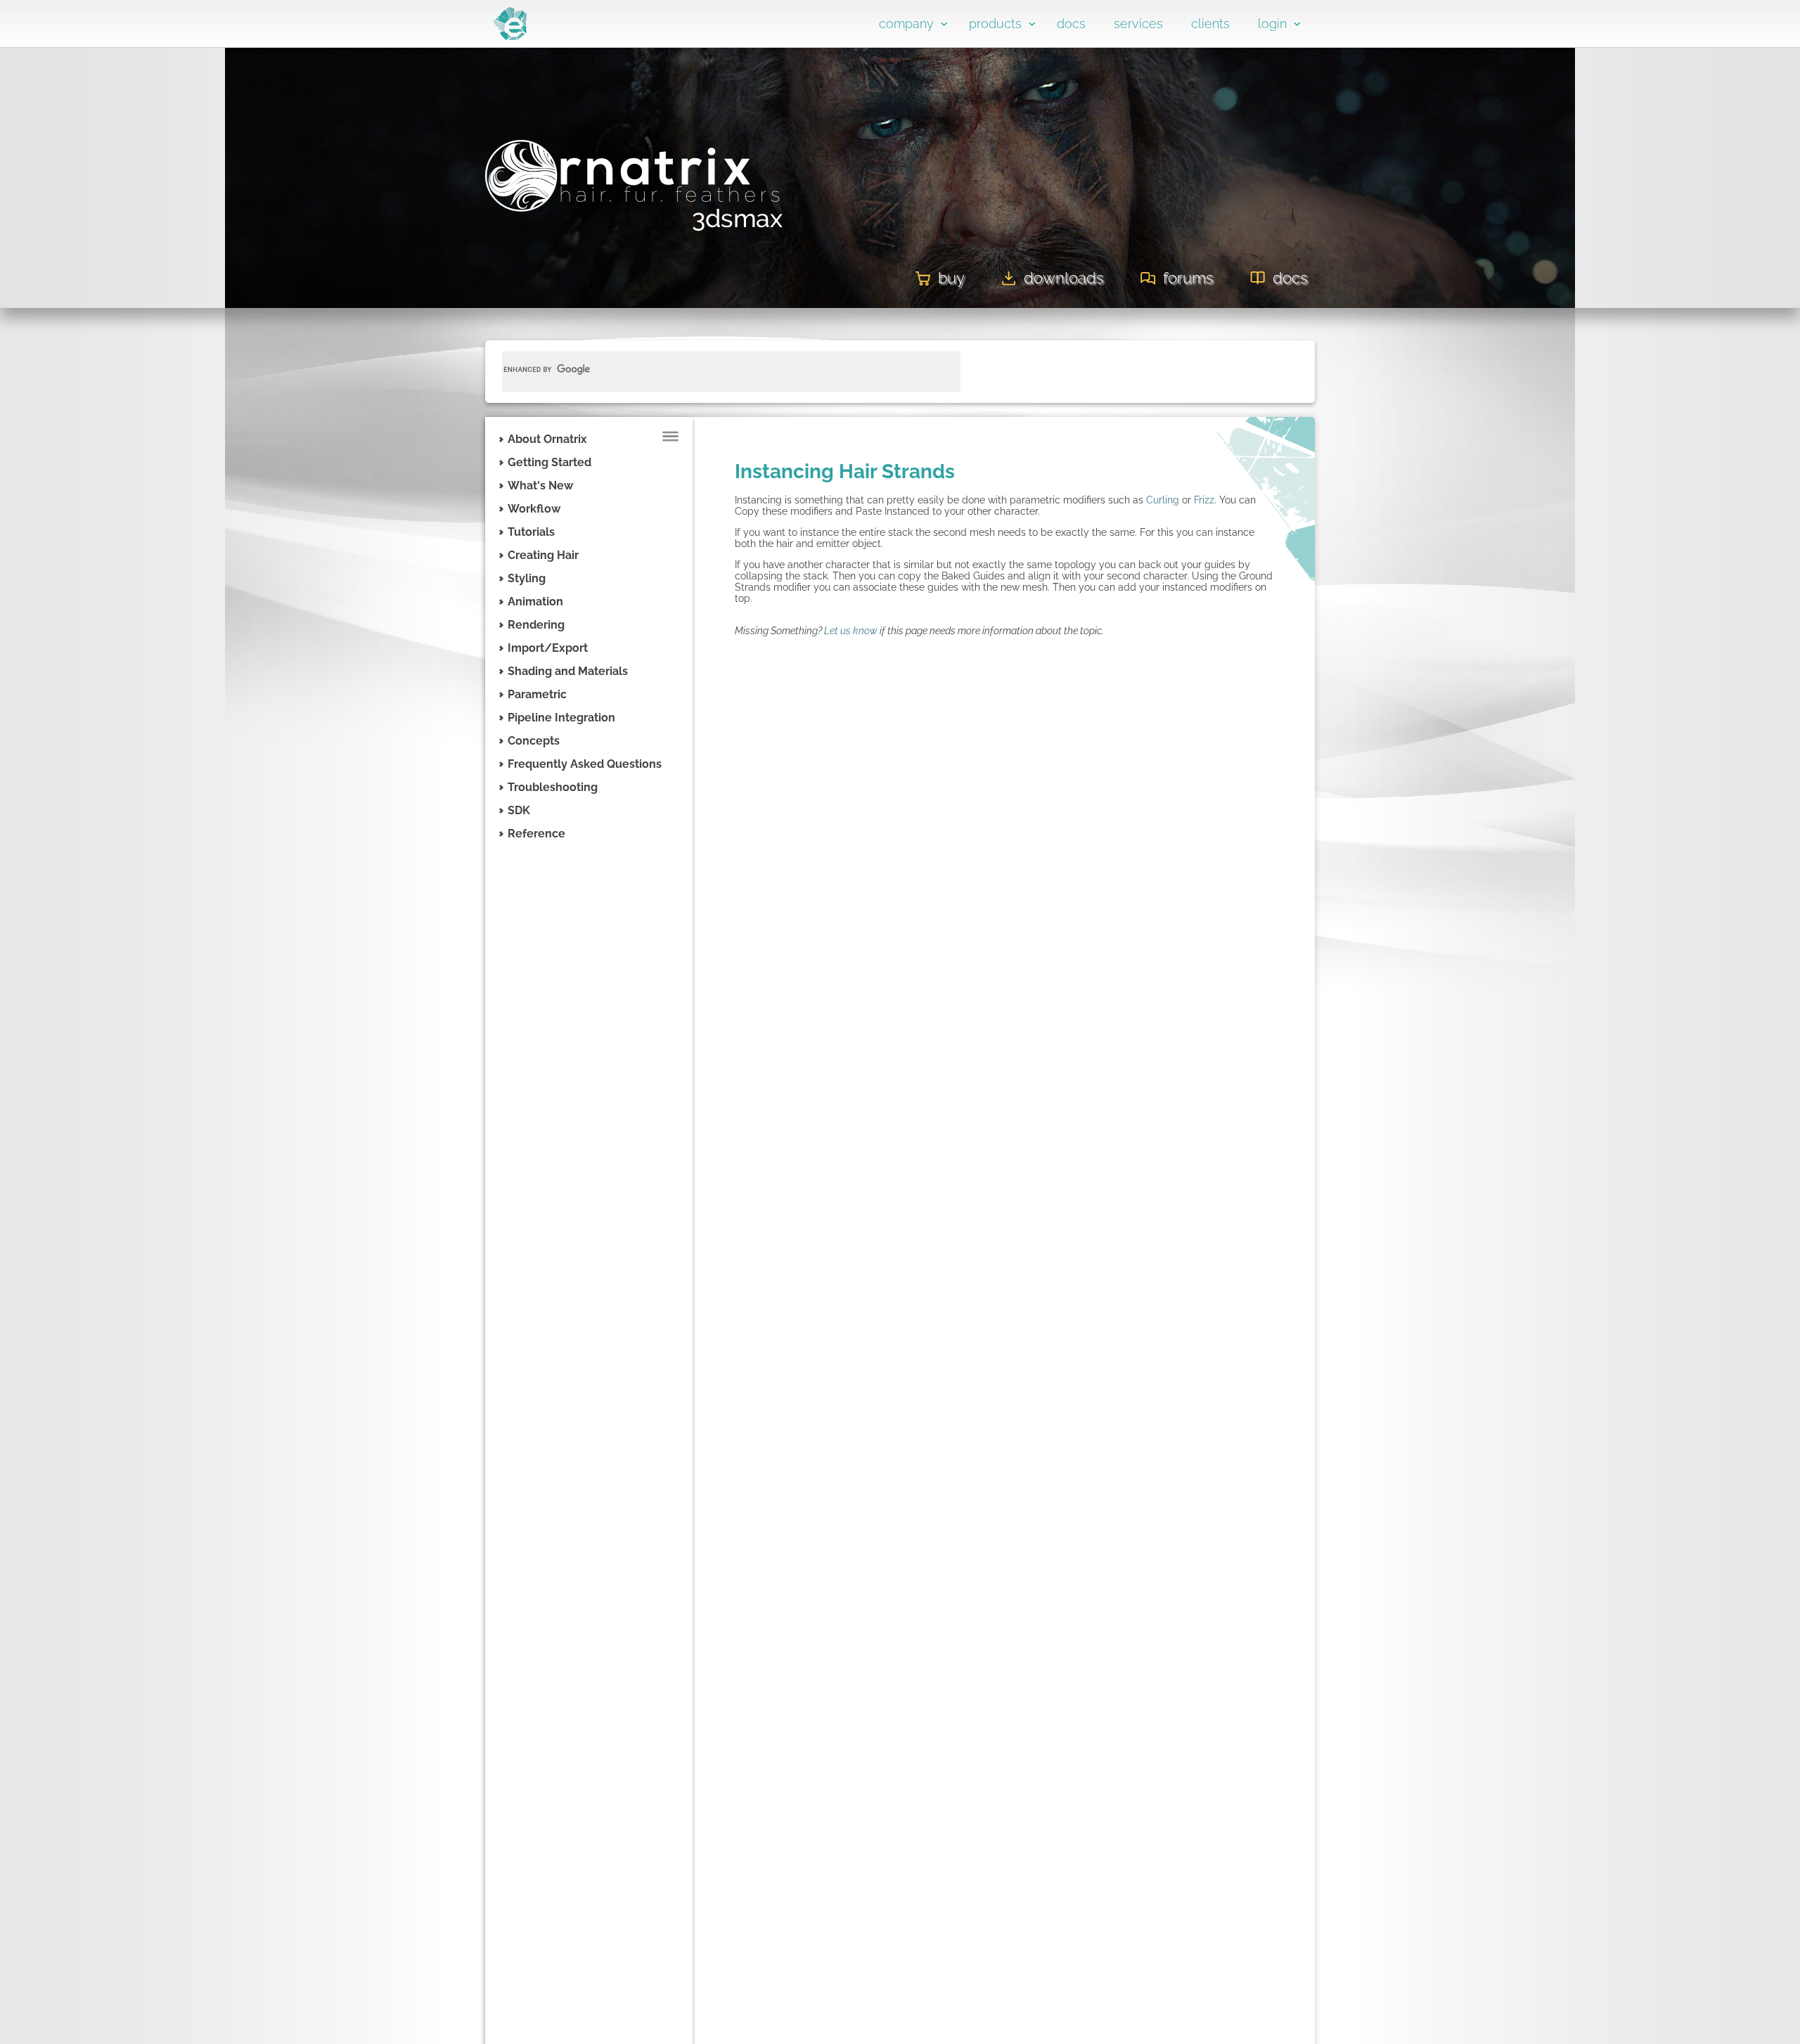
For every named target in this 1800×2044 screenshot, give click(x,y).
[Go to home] (509, 37)
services (1138, 24)
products (995, 24)
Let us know (851, 631)
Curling (1163, 500)
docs (1071, 24)
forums (1188, 278)
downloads (1064, 278)
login (1272, 24)
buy (951, 278)
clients (1210, 24)
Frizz (1204, 500)
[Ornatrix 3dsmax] (635, 238)
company (906, 24)
